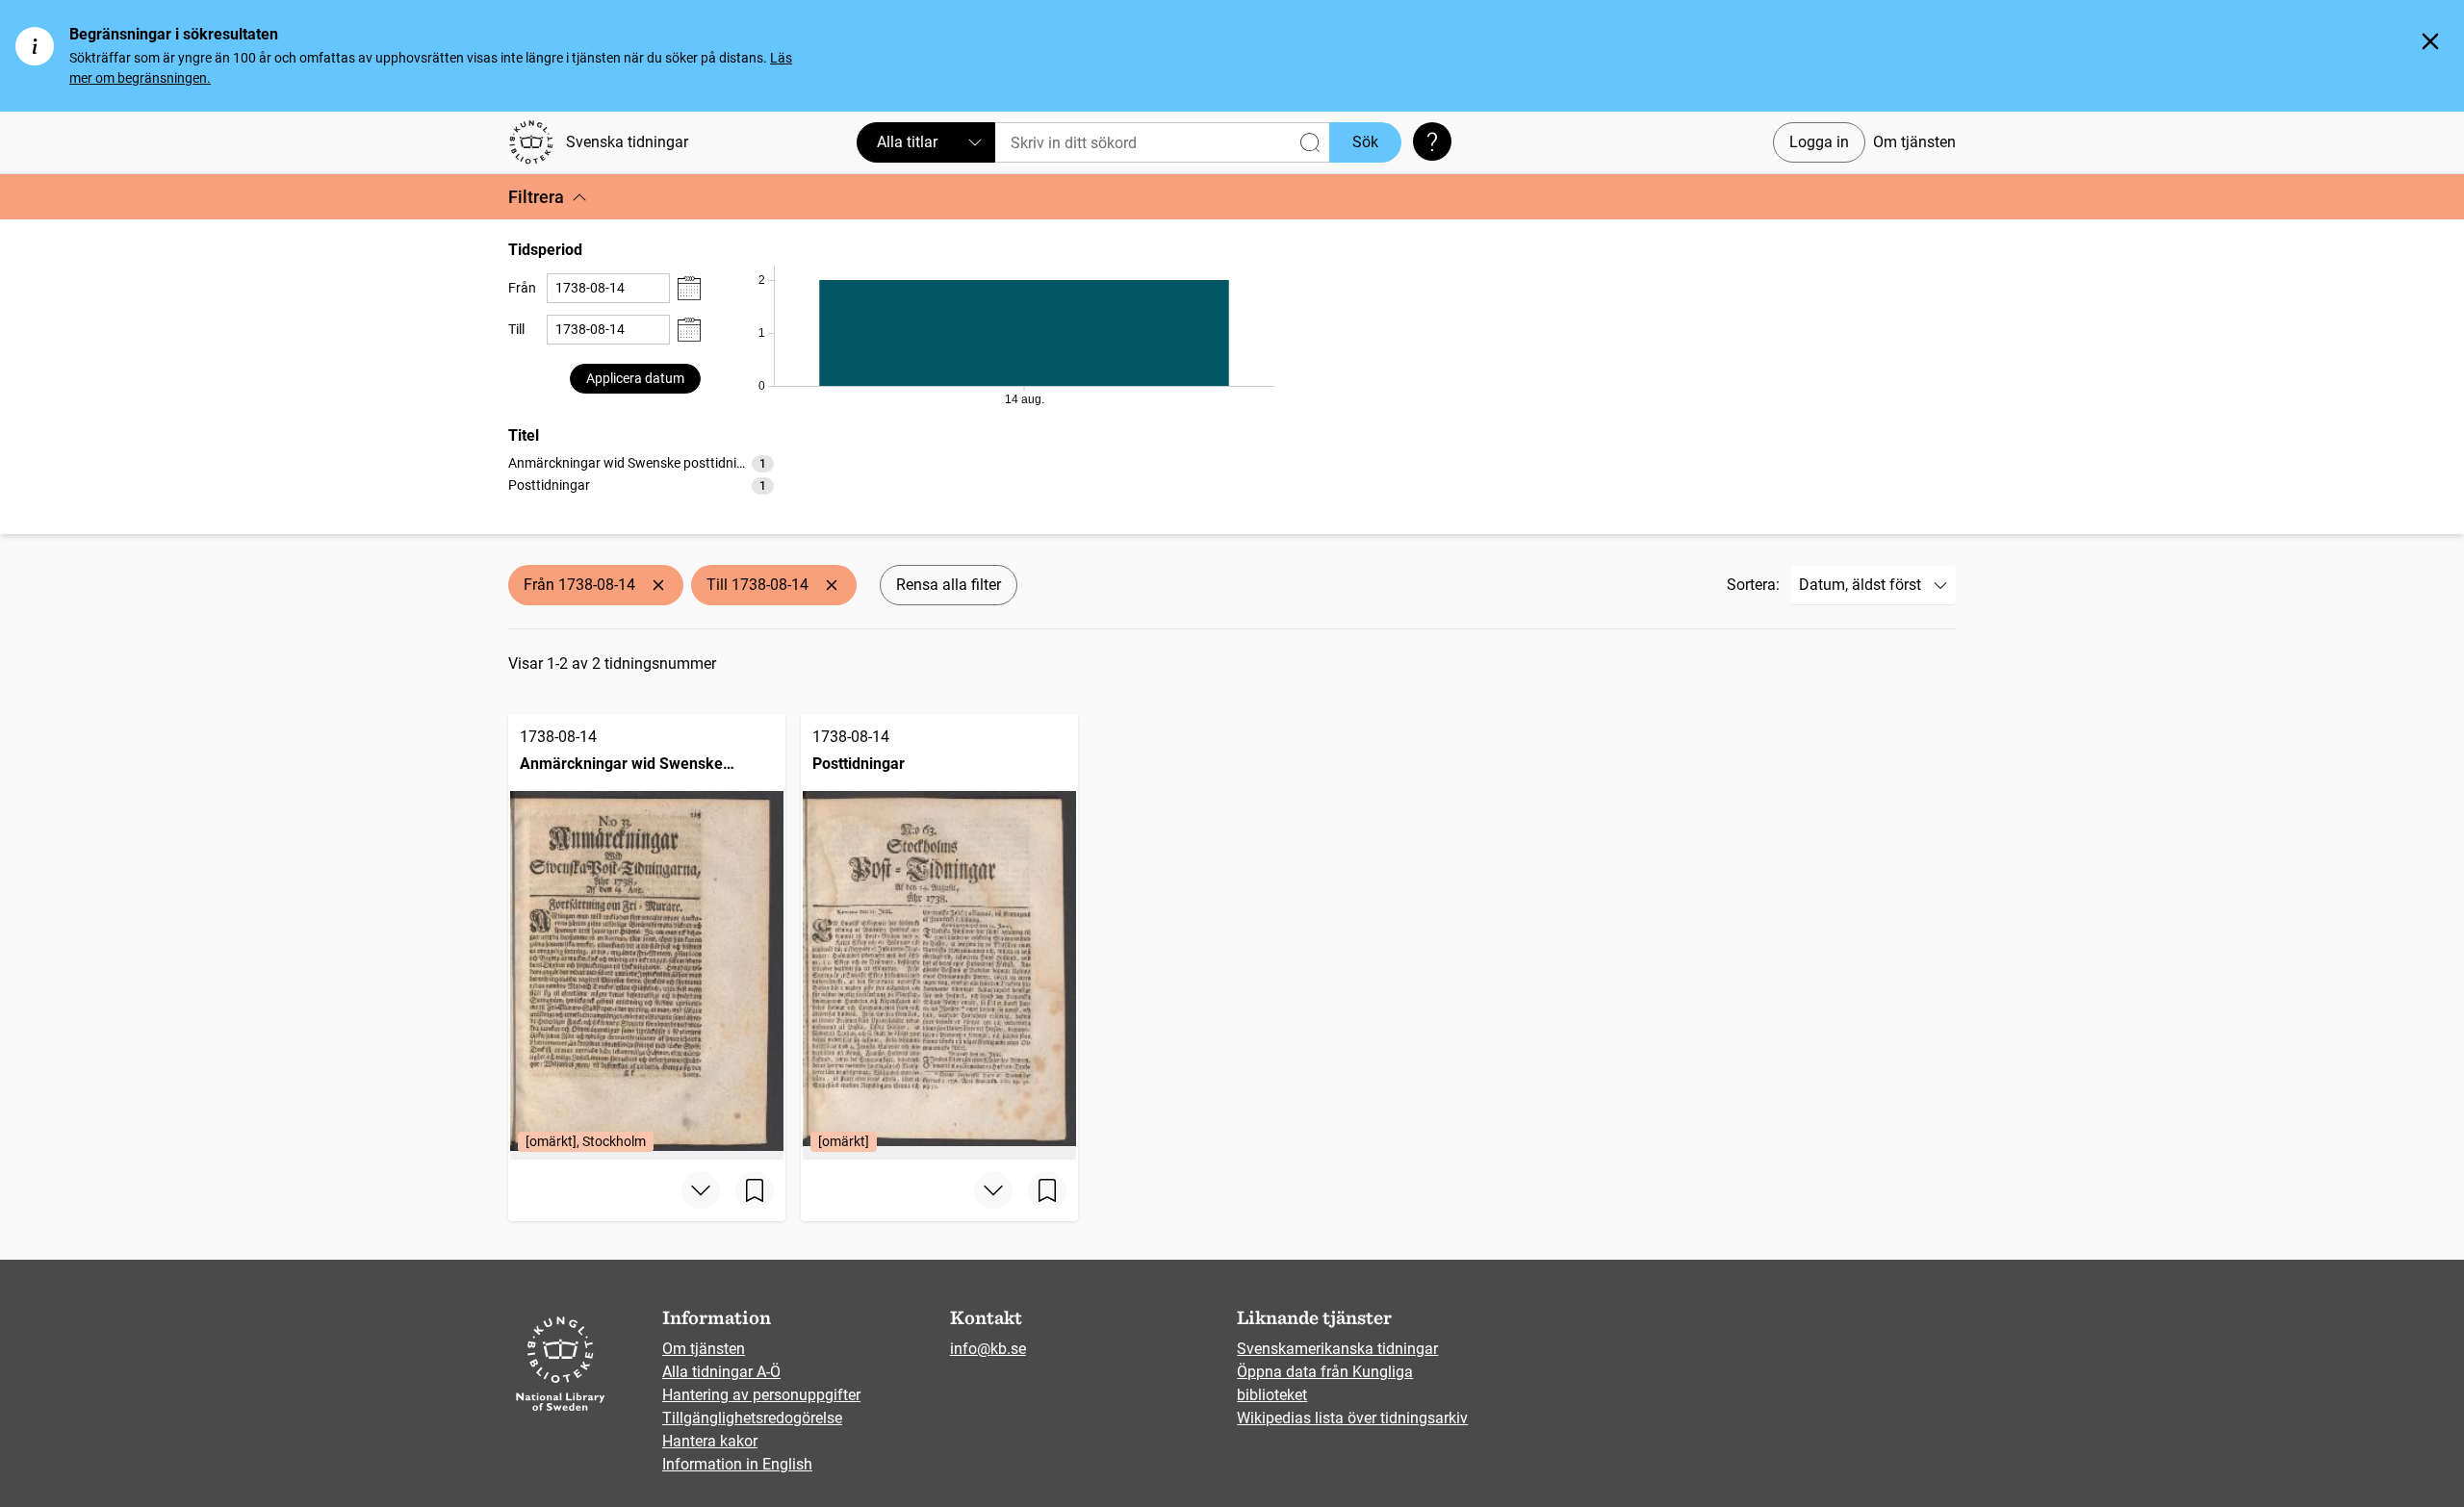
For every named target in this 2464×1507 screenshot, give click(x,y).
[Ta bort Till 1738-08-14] (832, 585)
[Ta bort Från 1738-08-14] (658, 585)
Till (516, 329)
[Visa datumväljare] (689, 288)
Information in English (737, 1464)
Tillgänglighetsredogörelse (752, 1418)
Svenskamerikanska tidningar (1337, 1349)
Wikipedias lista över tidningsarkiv (1352, 1418)
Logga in (1819, 142)
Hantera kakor (710, 1441)
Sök (1365, 142)
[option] (641, 463)
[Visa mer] (701, 1190)
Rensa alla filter (949, 585)
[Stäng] (2430, 41)
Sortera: (1753, 585)
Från (522, 288)
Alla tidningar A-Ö (721, 1372)
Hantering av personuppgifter (761, 1395)
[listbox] (641, 473)
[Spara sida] (755, 1190)
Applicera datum (635, 378)
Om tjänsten (1914, 142)
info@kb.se (988, 1349)
